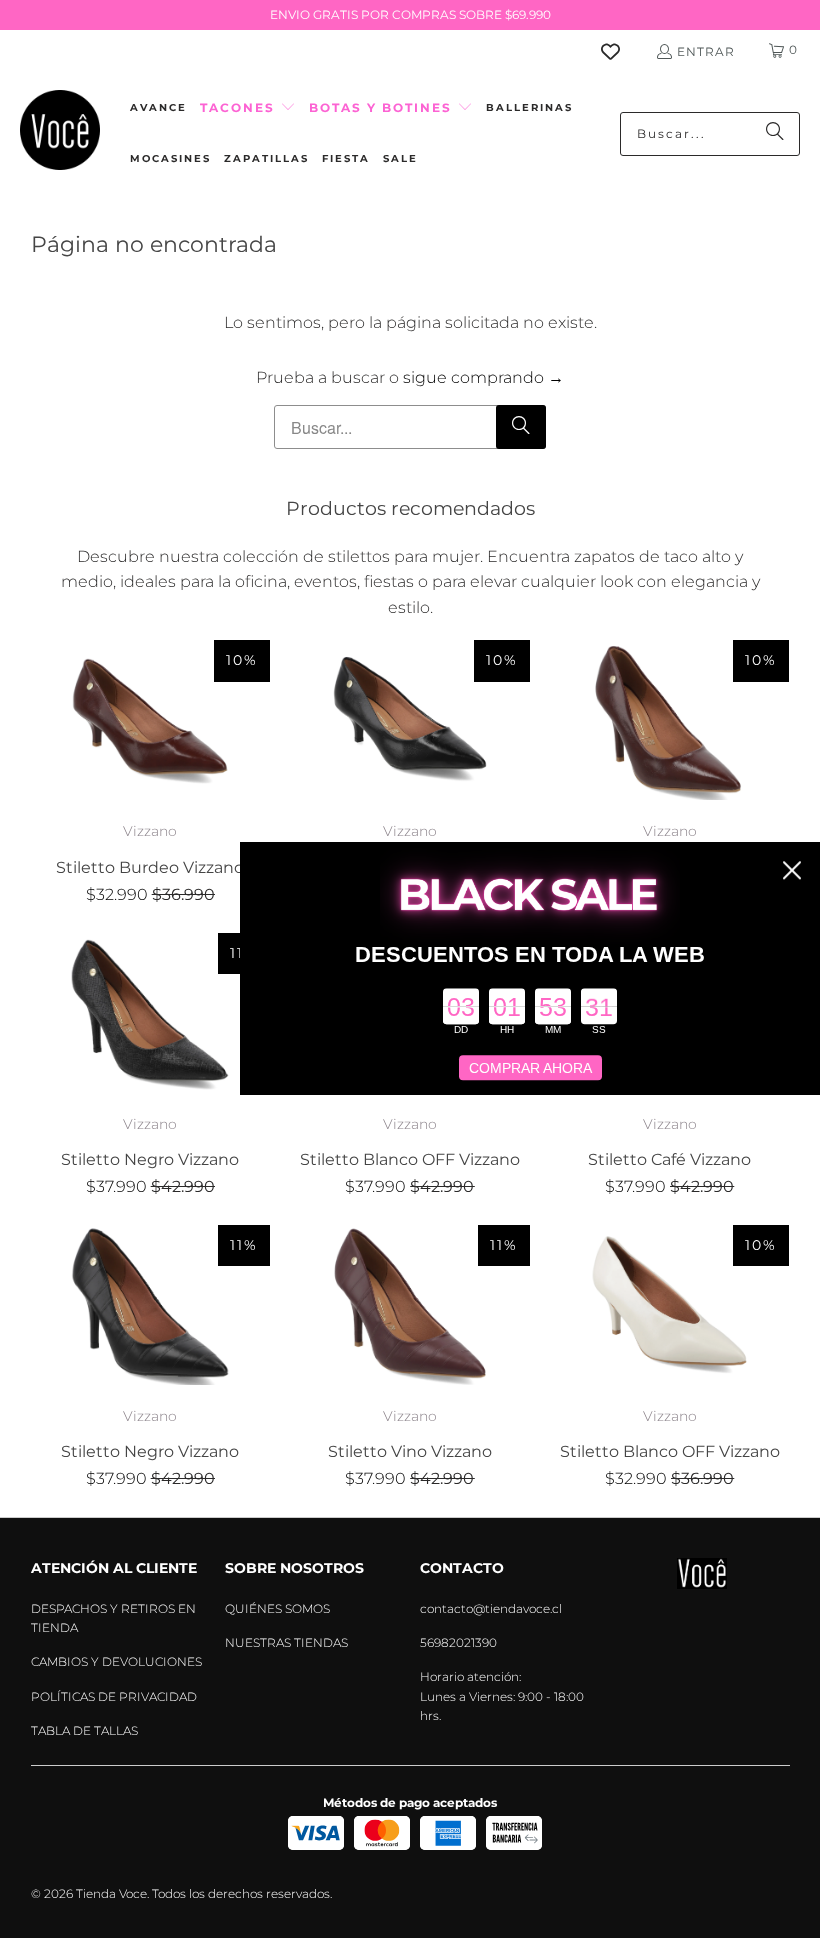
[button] (248, 108)
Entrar (706, 51)
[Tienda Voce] (60, 133)
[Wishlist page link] (622, 51)
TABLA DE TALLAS (84, 1730)
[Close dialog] (792, 870)
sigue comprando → (483, 377)
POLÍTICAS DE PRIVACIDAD (114, 1696)
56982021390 (458, 1642)
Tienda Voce (111, 1893)
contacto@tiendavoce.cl (491, 1608)
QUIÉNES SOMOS (277, 1608)
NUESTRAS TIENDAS (286, 1642)
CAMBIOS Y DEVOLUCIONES (116, 1661)
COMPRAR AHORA (530, 1068)
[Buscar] (775, 134)
